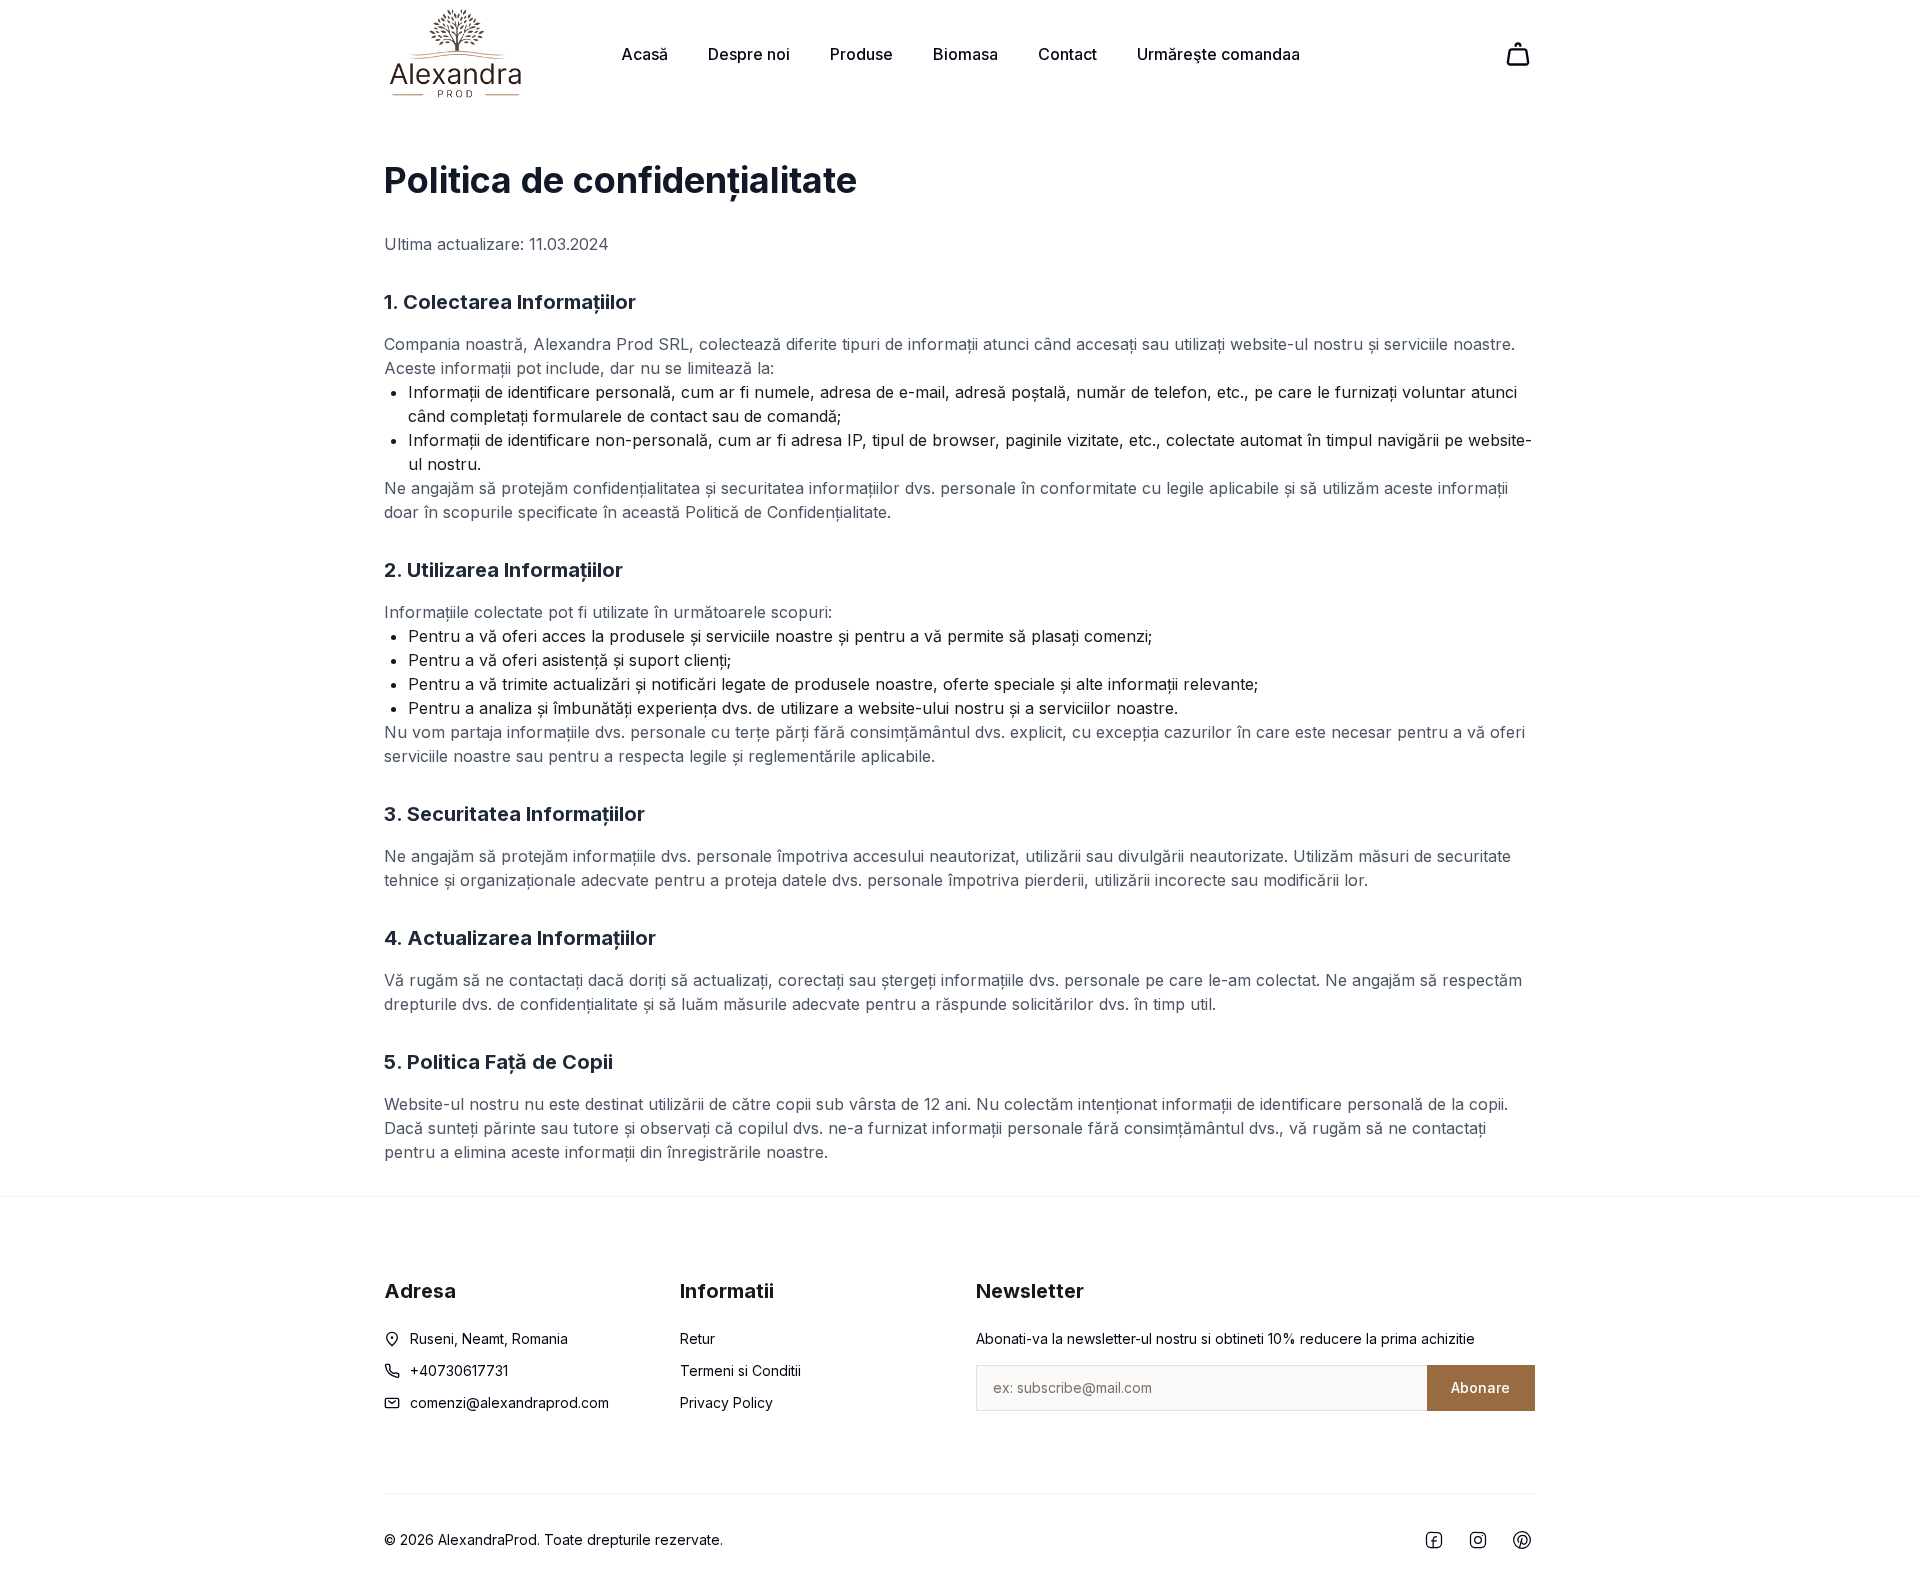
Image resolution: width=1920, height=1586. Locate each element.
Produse (861, 54)
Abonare (1480, 1387)
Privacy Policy (726, 1402)
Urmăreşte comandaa (1218, 54)
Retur (697, 1338)
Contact (1067, 54)
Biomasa (965, 54)
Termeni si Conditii (740, 1370)
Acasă (644, 54)
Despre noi (749, 54)
